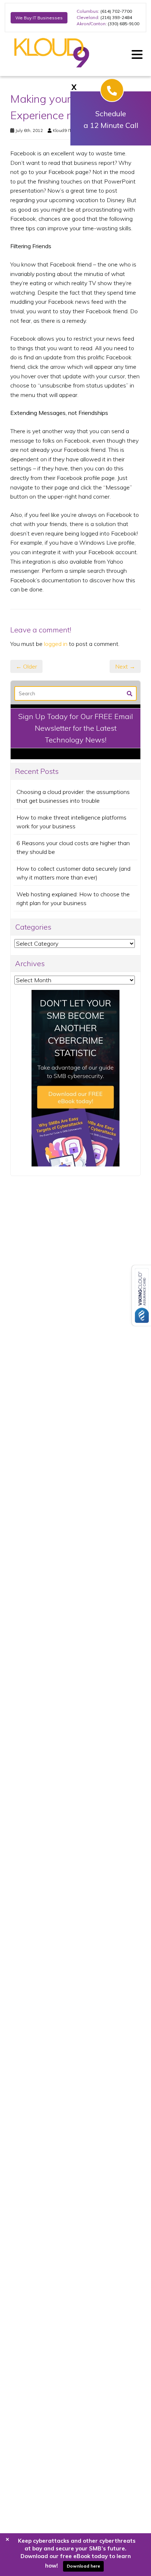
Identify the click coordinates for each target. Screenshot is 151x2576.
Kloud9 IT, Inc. (66, 130)
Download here (83, 2566)
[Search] (130, 693)
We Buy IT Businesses (39, 18)
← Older (26, 666)
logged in (56, 644)
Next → (125, 666)
